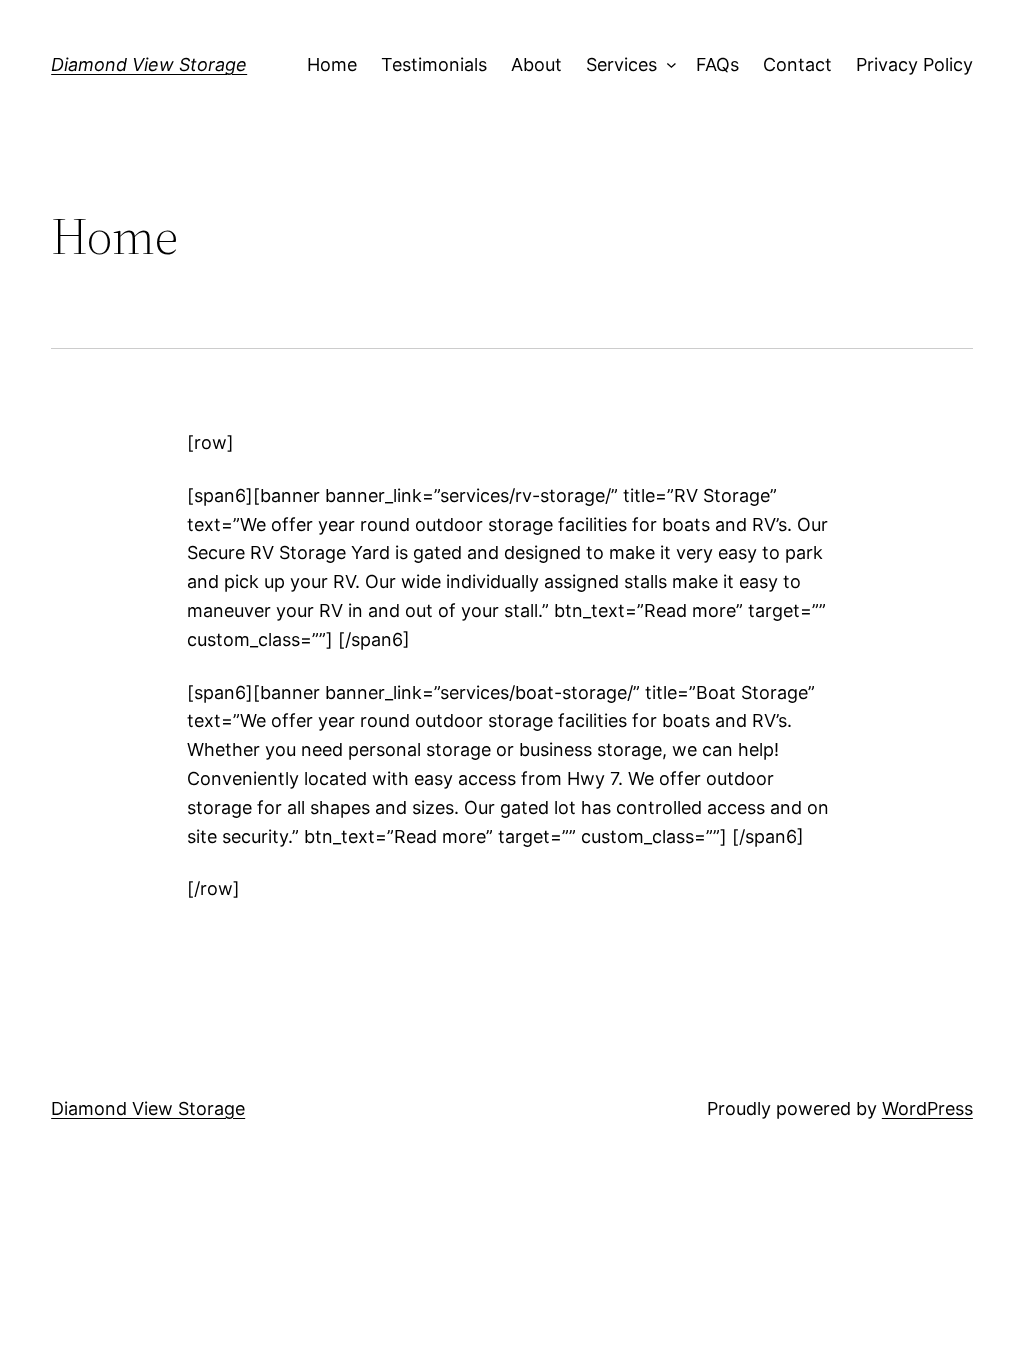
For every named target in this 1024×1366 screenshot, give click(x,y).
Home (332, 64)
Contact (797, 64)
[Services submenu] (666, 65)
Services (621, 64)
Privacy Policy (914, 64)
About (536, 64)
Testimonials (434, 64)
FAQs (717, 64)
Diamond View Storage (149, 64)
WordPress (927, 1108)
